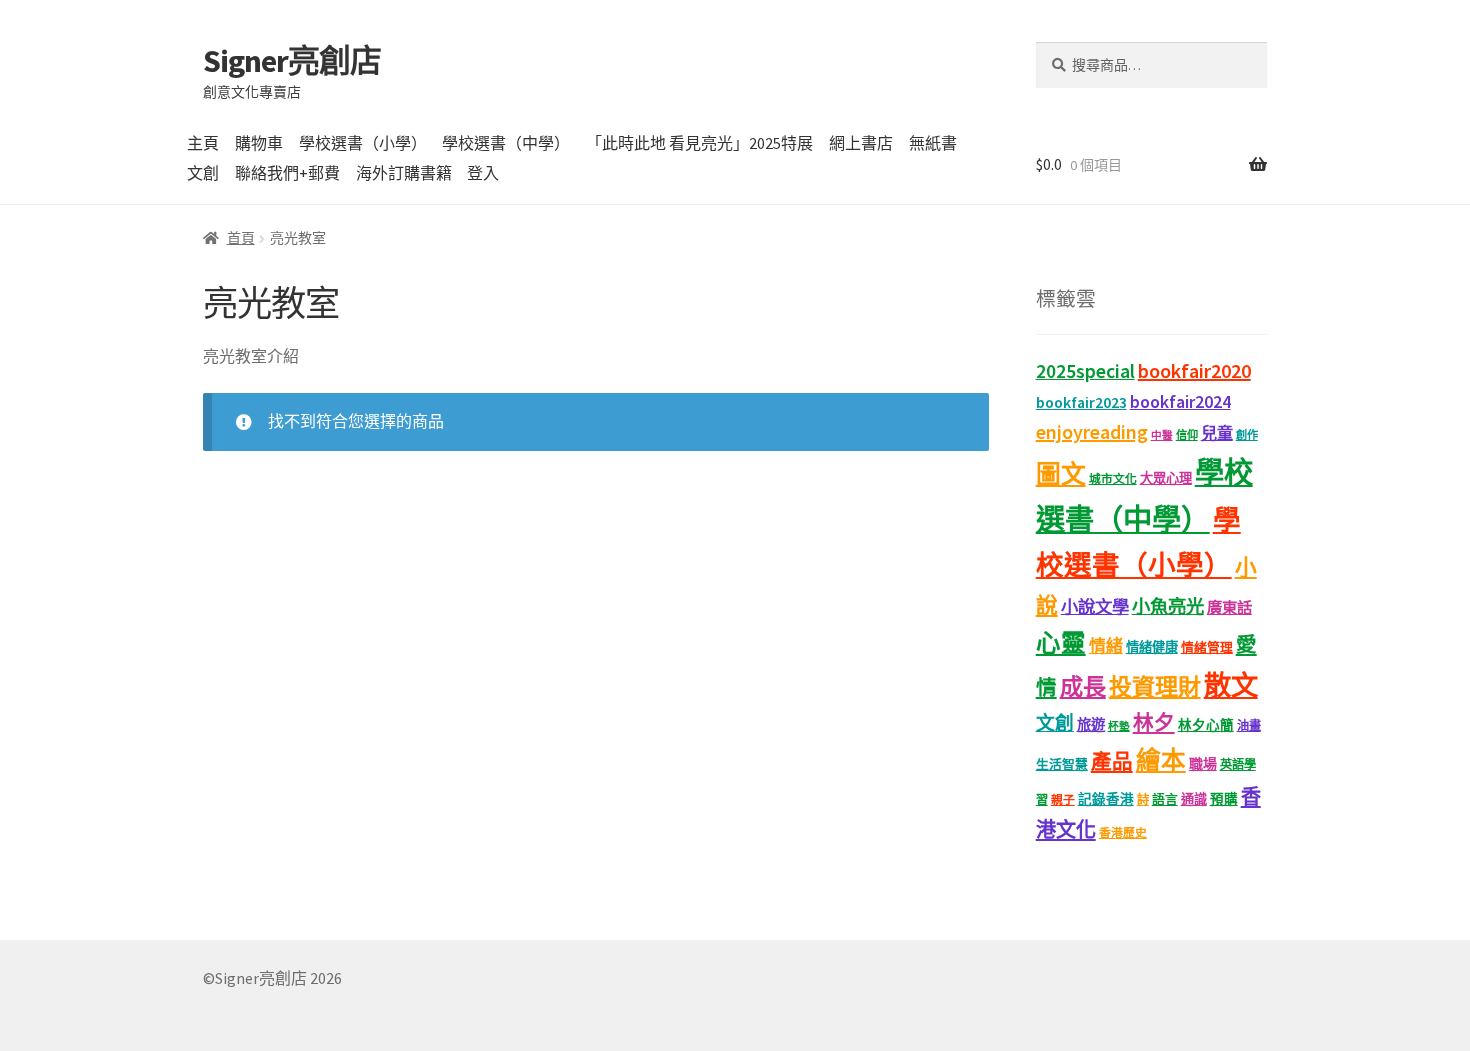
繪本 (1161, 760)
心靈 (1061, 643)
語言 (1165, 799)
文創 (203, 173)
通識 (1194, 799)
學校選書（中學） (506, 143)
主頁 (203, 143)
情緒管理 (1207, 647)
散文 (1231, 685)
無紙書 (933, 143)
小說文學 (1095, 607)
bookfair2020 (1194, 370)
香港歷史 (1123, 832)
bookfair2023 (1081, 402)
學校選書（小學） (363, 143)
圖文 (1061, 474)
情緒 (1106, 646)
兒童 (1217, 433)
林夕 (1154, 723)
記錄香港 (1106, 799)
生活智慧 (1062, 764)
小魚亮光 (1168, 606)
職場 (1203, 764)
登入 (483, 173)
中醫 (1162, 435)
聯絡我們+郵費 (287, 173)
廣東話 (1229, 607)
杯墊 (1119, 726)
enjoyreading (1092, 431)
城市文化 (1113, 478)
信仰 (1187, 435)
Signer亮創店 (292, 61)
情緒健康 (1152, 647)
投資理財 (1155, 686)
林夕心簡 (1206, 725)
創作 (1247, 435)
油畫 (1249, 725)
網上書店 (861, 143)
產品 (1112, 762)
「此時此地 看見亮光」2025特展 (699, 143)
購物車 (259, 143)
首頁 (241, 238)
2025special (1085, 371)
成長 (1083, 686)
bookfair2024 (1180, 402)
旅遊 (1091, 725)
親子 (1063, 799)
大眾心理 (1166, 478)
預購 (1224, 799)
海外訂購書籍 (404, 173)
